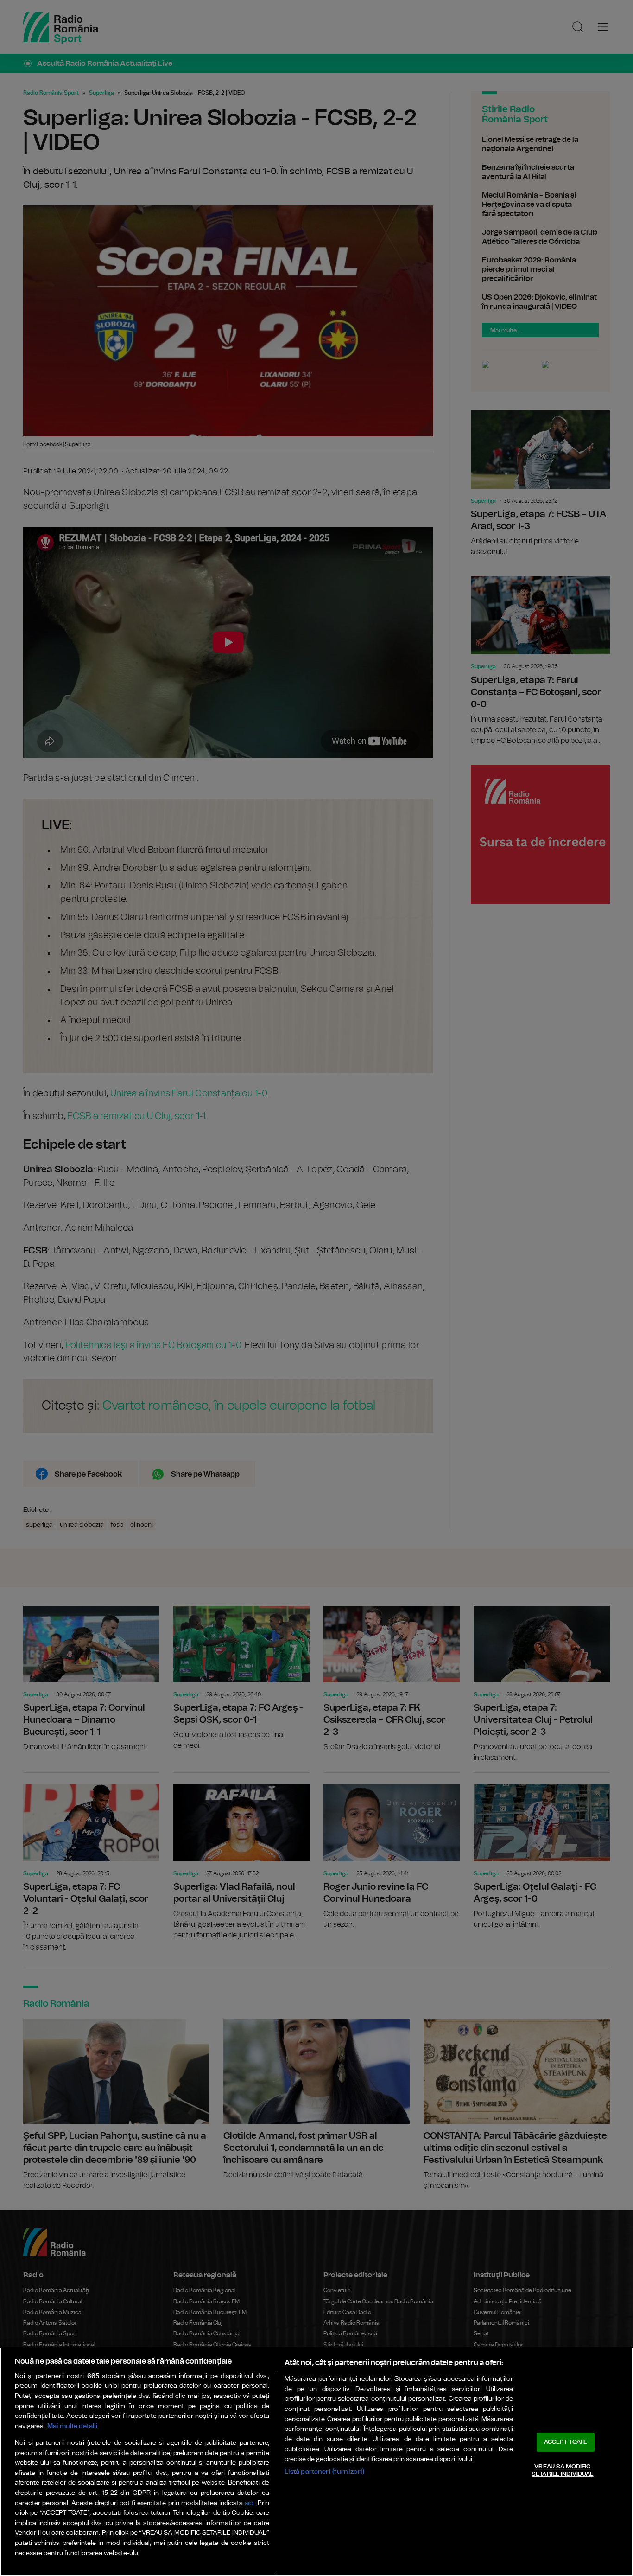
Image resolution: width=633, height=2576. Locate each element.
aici (249, 2503)
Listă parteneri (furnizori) (325, 2471)
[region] (316, 2462)
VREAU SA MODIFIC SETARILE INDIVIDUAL (562, 2471)
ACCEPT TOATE (566, 2442)
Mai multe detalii (73, 2426)
